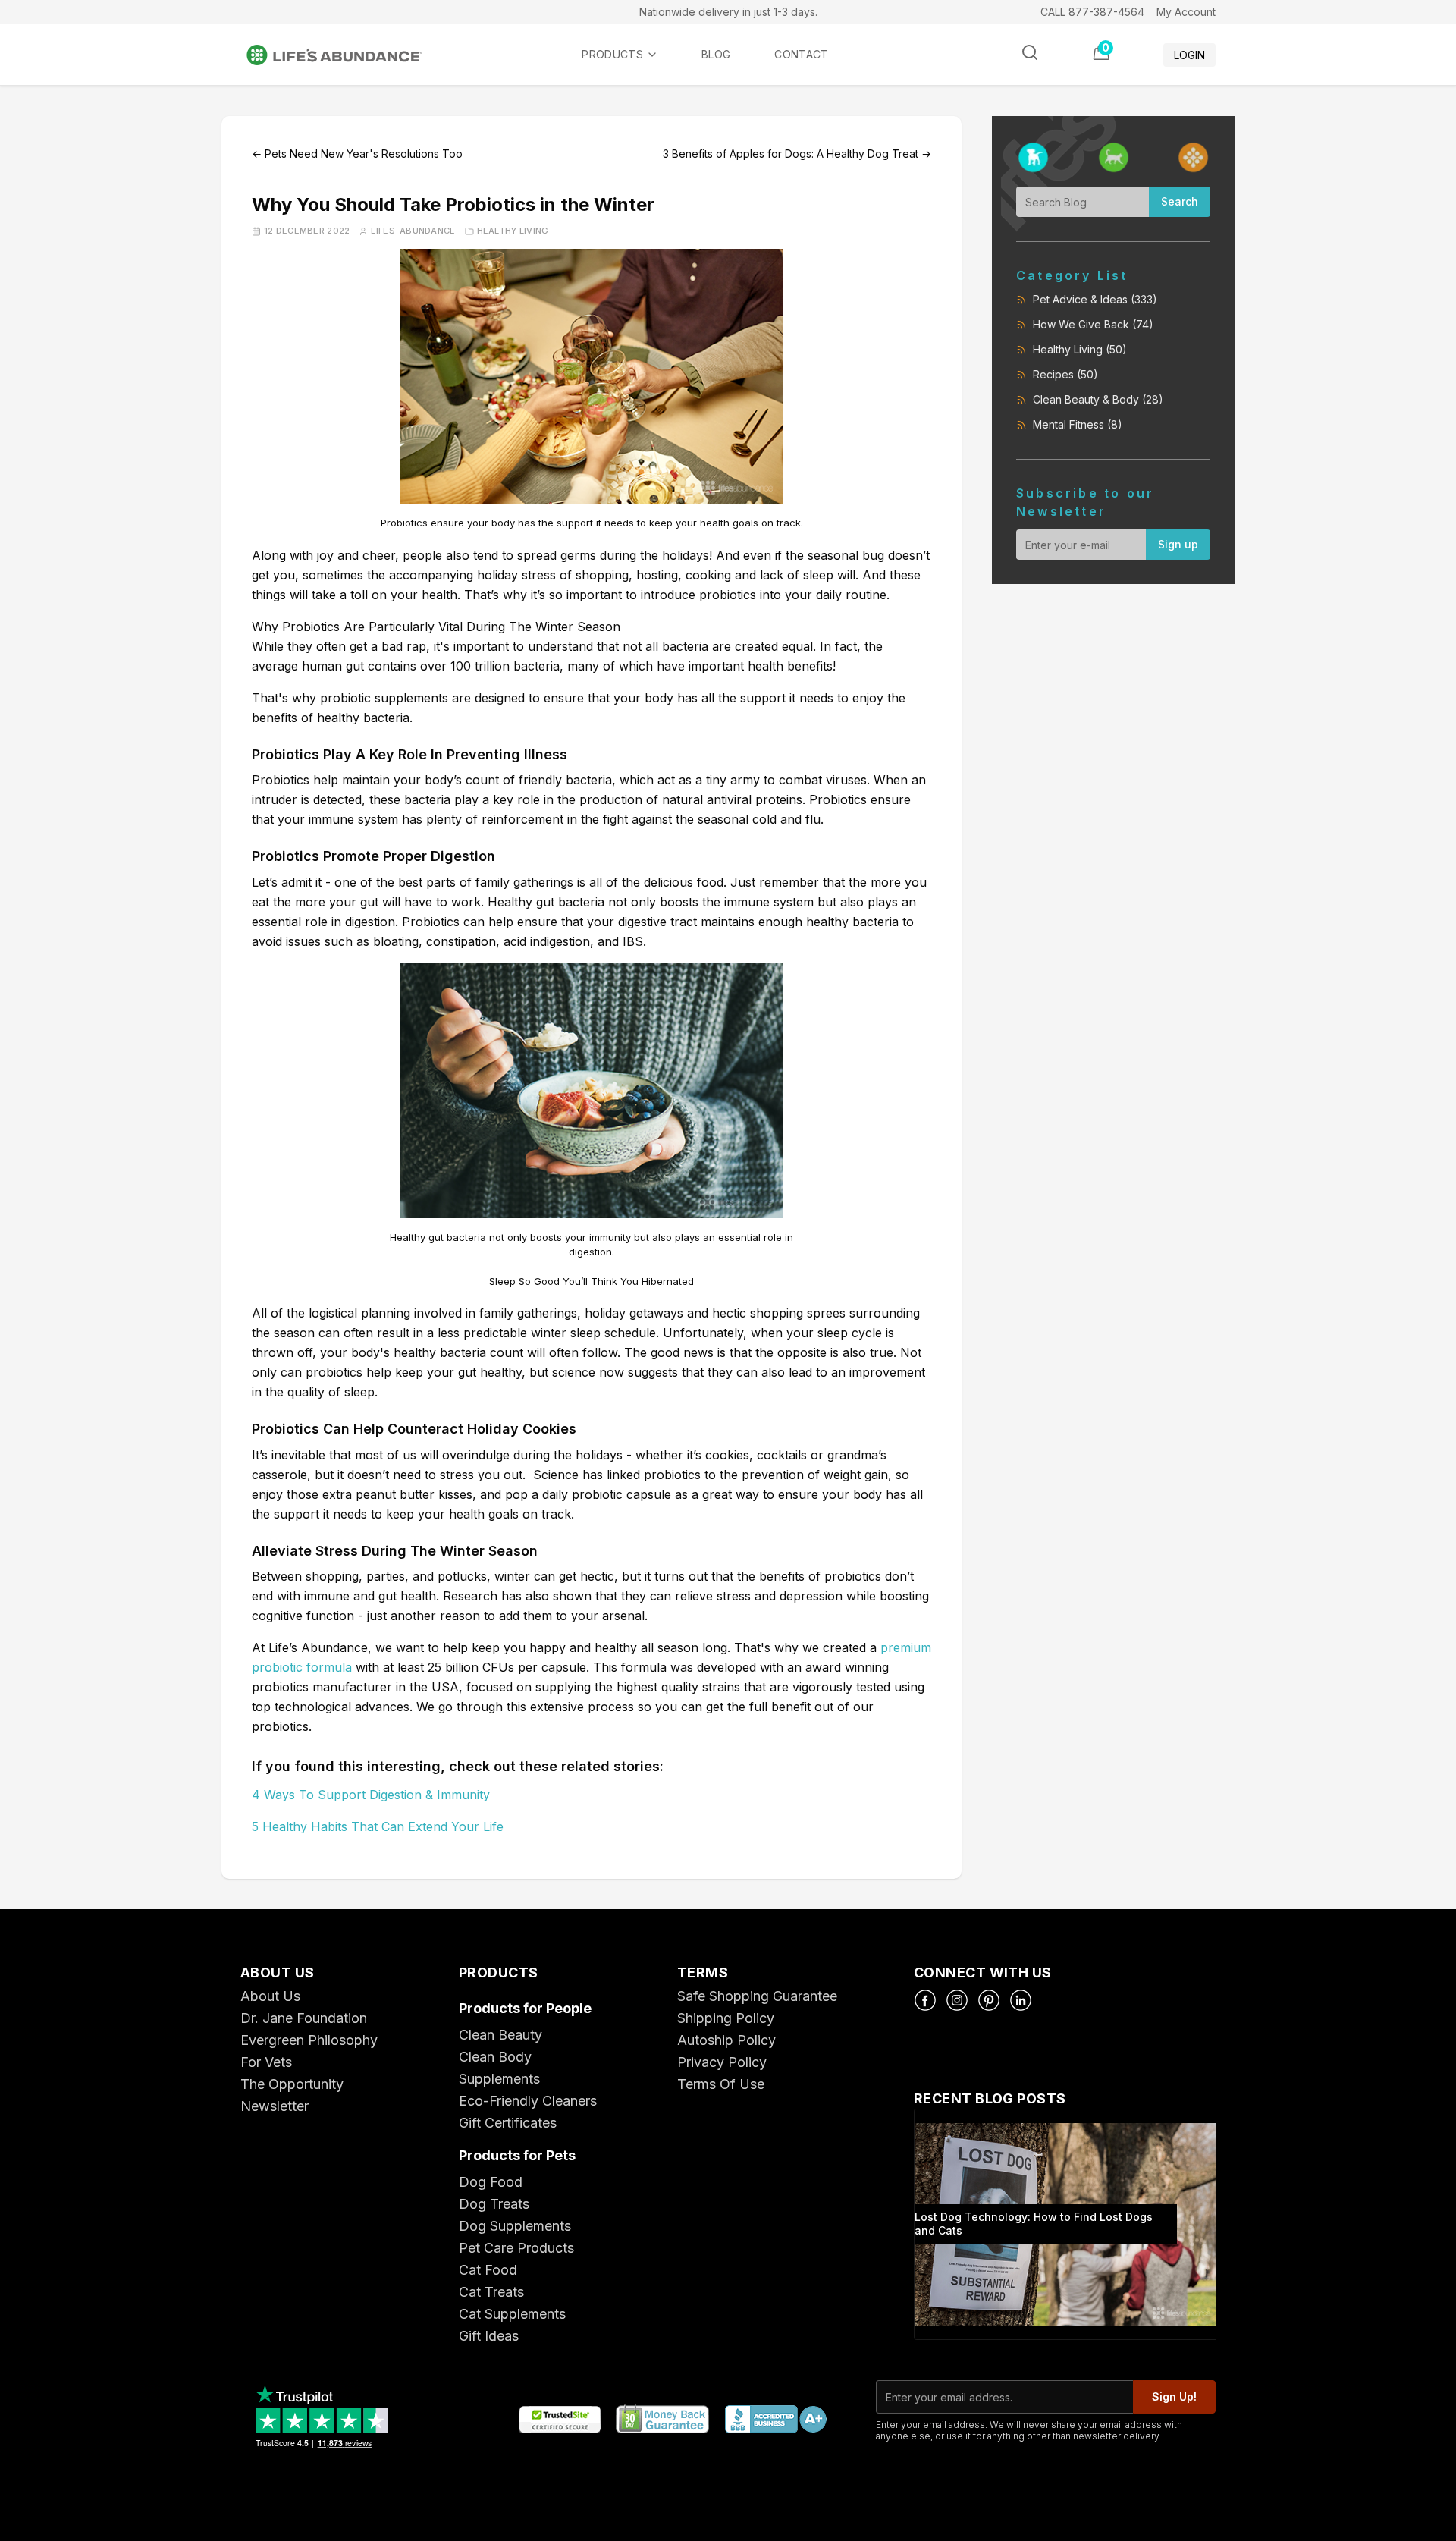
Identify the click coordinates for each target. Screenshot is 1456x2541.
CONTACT (801, 54)
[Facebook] (925, 2000)
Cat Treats (491, 2292)
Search (1180, 201)
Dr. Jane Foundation (304, 2018)
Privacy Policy (722, 2062)
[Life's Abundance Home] (347, 55)
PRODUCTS (612, 54)
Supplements (499, 2079)
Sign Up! (1174, 2397)
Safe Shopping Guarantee (757, 1996)
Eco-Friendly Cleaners (528, 2101)
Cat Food (488, 2270)
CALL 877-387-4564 (1092, 12)
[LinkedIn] (1021, 2000)
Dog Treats (494, 2204)
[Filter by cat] (1114, 157)
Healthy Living (513, 231)
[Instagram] (957, 2000)
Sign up (1178, 544)
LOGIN (1189, 55)
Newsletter (275, 2106)
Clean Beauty (500, 2035)
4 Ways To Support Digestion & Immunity (371, 1795)
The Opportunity (292, 2084)
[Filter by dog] (1033, 157)
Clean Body (495, 2057)
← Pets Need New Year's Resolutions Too (357, 154)
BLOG (716, 54)
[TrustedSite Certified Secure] (560, 2420)
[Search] (1030, 52)
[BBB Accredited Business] (775, 2420)
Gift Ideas (489, 2336)
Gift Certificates (508, 2123)
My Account (1186, 12)
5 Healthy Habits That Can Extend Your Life (378, 1826)
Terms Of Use (721, 2084)
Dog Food (491, 2182)
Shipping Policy (726, 2018)
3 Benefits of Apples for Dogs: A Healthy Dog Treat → (797, 154)
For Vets (266, 2062)
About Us (270, 1996)
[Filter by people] (1193, 157)
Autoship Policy (726, 2040)
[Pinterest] (989, 2000)
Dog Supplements (515, 2226)
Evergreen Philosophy (309, 2040)
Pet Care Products (516, 2248)
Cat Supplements (512, 2314)
